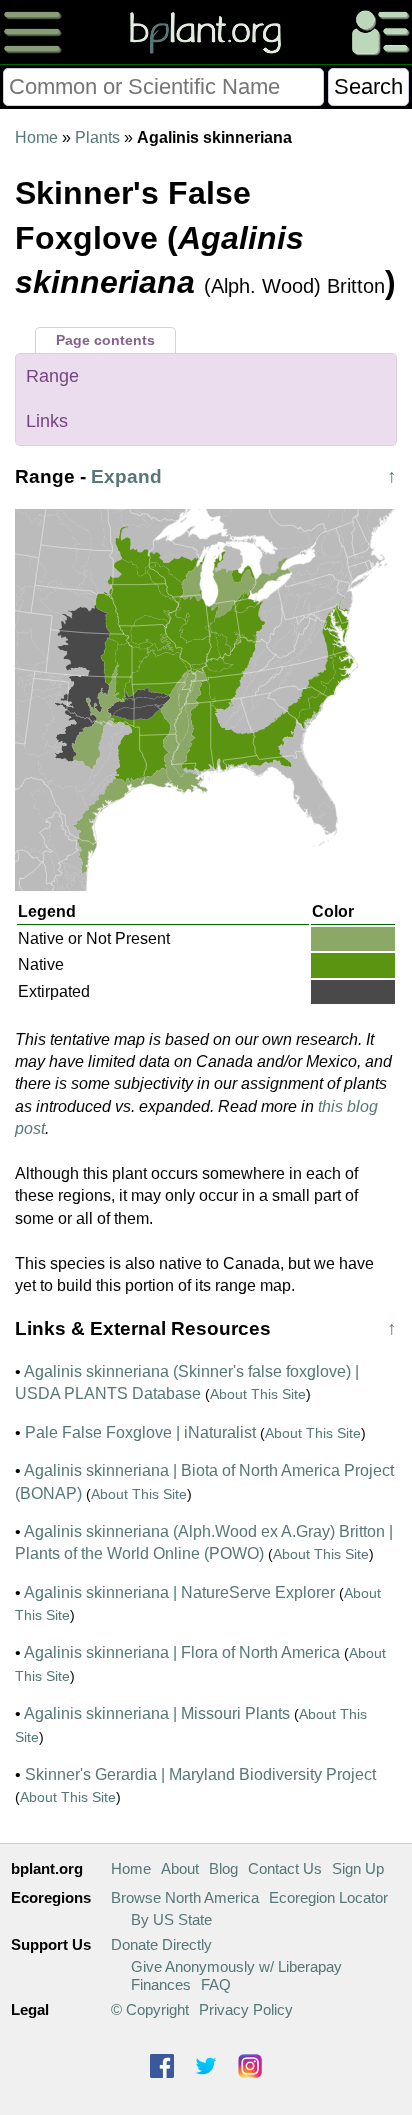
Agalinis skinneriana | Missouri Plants (157, 1713)
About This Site (258, 1394)
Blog (223, 1868)
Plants (97, 137)
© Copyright (150, 2009)
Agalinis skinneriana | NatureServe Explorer (179, 1592)
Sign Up (358, 1868)
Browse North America (185, 1897)
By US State (171, 1919)
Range (52, 376)
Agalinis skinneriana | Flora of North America (182, 1652)
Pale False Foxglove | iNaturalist (140, 1432)
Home (36, 137)
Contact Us (285, 1868)
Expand (126, 476)
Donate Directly (161, 1944)
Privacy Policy (246, 2009)
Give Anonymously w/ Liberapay (236, 1966)
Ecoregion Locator (328, 1897)
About (180, 1868)
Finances (161, 1984)
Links (47, 421)
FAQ (216, 1984)
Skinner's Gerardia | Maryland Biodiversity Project (200, 1774)
